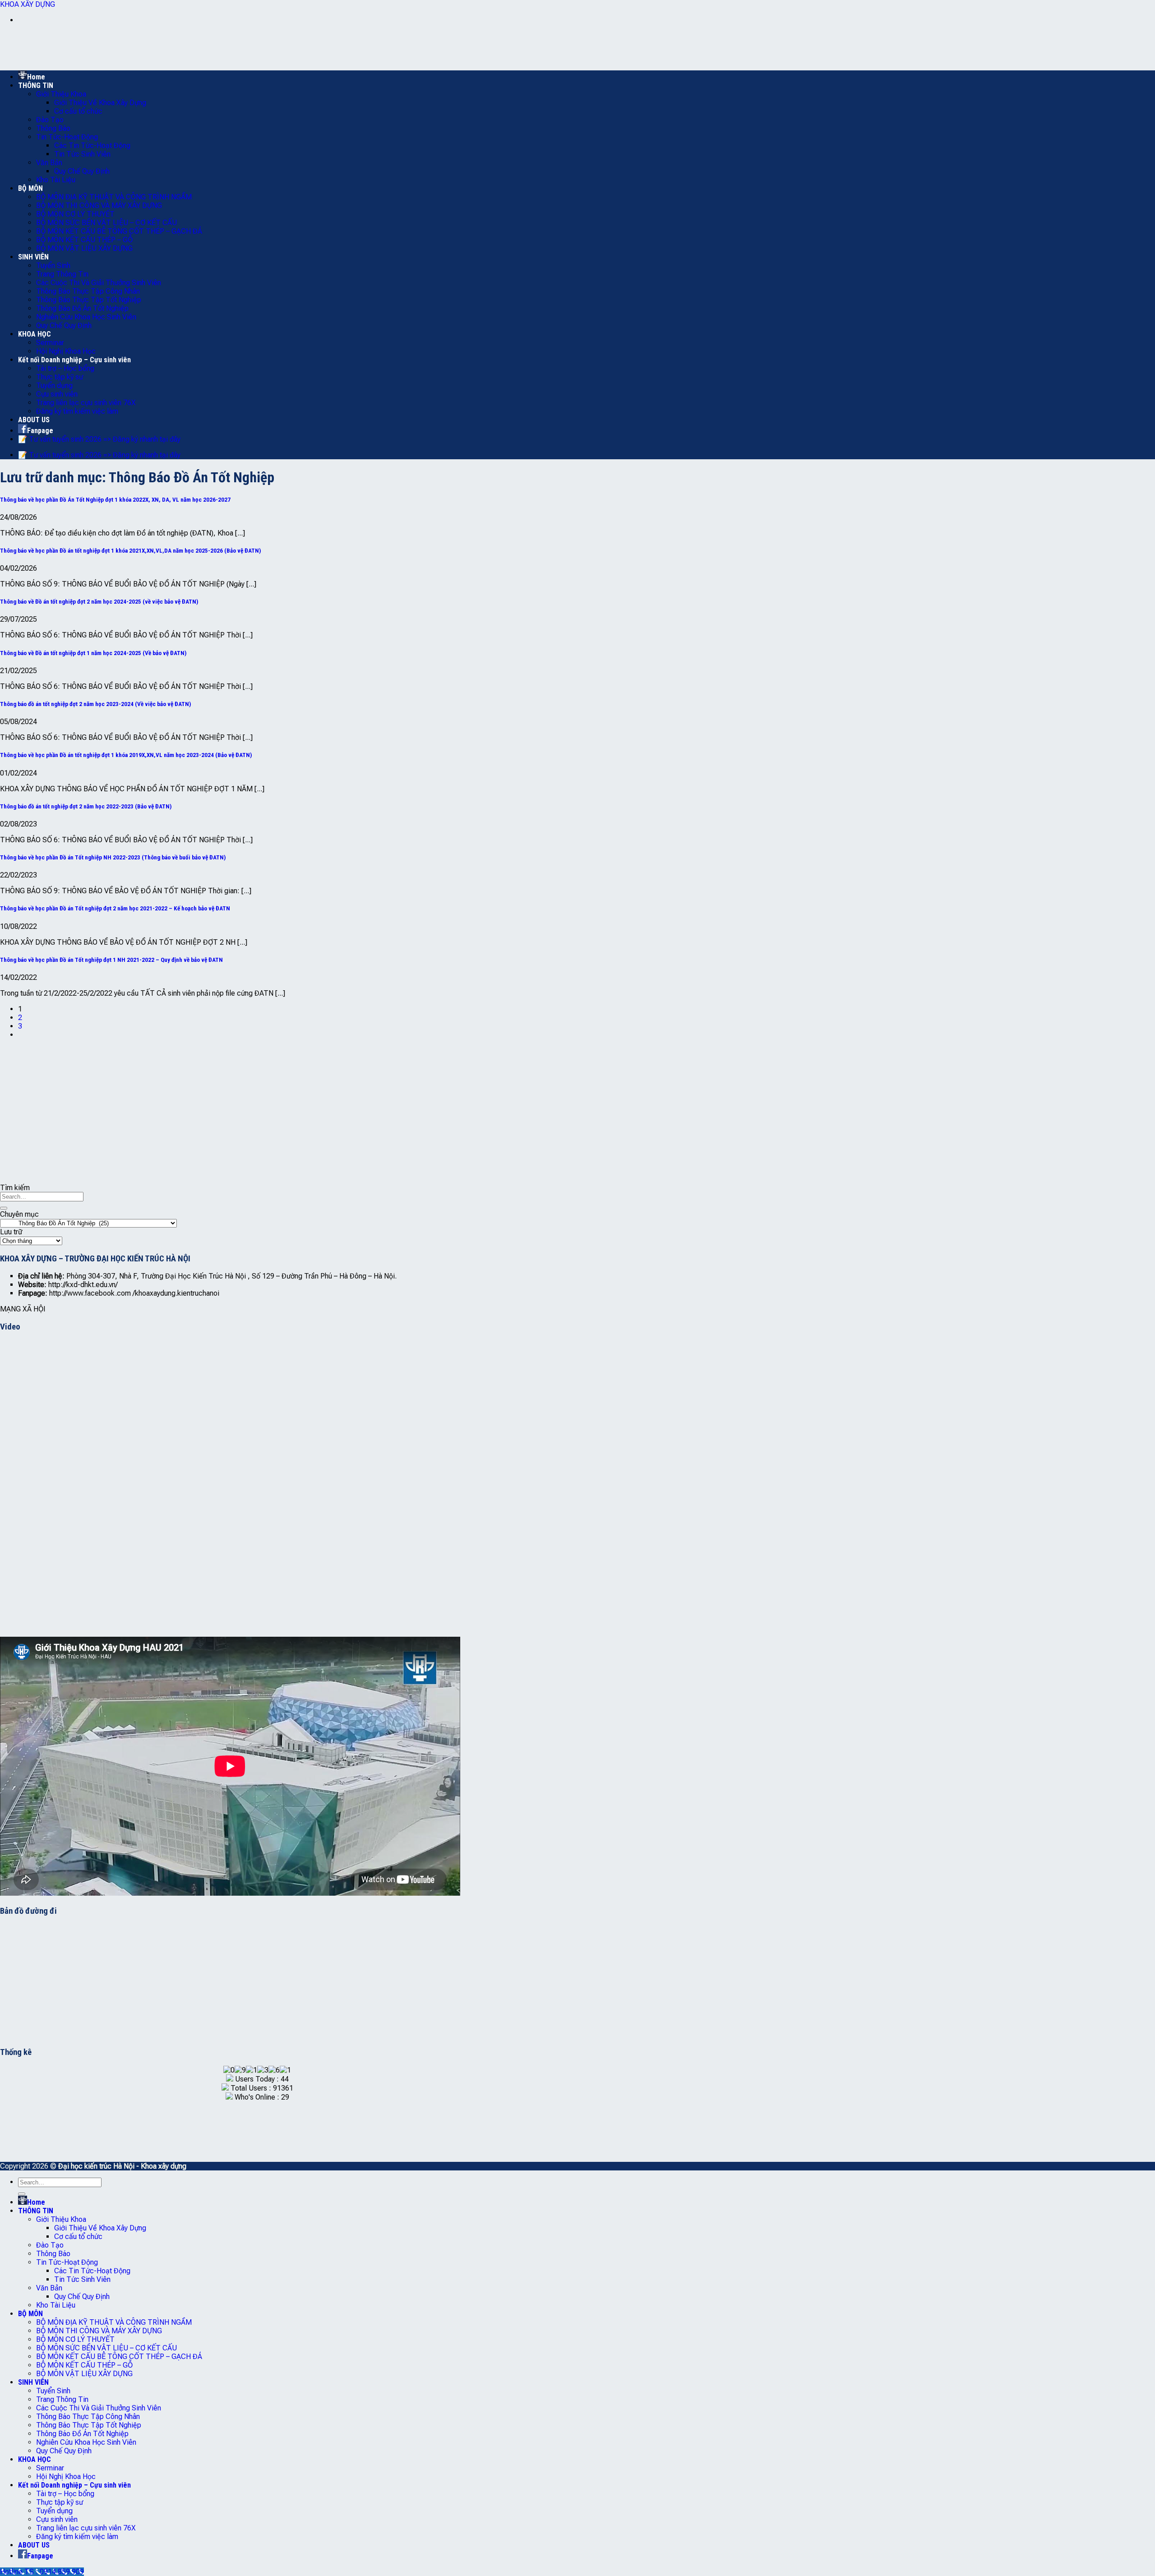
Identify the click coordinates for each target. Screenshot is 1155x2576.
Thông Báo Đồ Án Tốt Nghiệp (82, 308)
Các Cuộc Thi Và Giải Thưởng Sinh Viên (99, 283)
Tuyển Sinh (53, 265)
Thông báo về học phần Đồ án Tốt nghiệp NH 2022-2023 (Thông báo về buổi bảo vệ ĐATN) (113, 857)
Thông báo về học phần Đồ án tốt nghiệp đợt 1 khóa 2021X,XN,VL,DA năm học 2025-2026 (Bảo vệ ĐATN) (131, 551)
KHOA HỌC (35, 334)
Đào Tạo (50, 120)
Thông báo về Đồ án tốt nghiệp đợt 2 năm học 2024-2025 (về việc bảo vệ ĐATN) (99, 602)
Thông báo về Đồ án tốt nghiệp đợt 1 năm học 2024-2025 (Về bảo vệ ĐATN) (93, 653)
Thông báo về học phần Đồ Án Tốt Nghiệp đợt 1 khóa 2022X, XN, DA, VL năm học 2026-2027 (115, 500)
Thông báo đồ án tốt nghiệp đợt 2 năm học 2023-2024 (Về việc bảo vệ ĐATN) (96, 704)
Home (36, 77)
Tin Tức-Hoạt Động (67, 137)
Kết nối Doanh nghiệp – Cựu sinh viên (74, 360)
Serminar (50, 343)
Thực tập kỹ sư (60, 377)
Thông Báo (53, 128)
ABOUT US (34, 420)
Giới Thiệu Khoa (61, 94)
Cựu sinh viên (57, 394)
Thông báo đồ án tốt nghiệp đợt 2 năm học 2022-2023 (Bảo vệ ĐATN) (86, 806)
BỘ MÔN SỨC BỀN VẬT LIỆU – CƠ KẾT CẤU (106, 223)
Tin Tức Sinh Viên (82, 154)
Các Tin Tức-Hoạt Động (92, 145)
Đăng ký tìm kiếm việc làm (77, 411)
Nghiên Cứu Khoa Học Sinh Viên (86, 317)
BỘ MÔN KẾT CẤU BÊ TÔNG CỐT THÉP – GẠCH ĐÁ (119, 231)
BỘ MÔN (30, 188)
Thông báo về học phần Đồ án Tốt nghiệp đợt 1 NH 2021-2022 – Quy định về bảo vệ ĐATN (111, 960)
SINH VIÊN (33, 257)
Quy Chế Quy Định (82, 171)
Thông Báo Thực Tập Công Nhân (88, 291)
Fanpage (40, 431)
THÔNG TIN (36, 85)
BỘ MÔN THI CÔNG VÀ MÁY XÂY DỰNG (99, 205)
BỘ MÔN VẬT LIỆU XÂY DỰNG (84, 248)
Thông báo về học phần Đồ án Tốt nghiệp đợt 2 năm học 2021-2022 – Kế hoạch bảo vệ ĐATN (115, 908)
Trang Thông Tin (62, 274)
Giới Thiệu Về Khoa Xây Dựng (100, 103)
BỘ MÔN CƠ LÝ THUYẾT (75, 214)
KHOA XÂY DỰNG (28, 4)
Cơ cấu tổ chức (78, 111)
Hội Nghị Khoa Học (66, 351)
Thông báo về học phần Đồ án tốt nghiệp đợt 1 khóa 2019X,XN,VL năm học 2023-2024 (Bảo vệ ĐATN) (126, 755)
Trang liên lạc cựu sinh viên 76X (86, 403)
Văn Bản (49, 163)
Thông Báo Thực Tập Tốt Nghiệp (89, 300)
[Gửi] (4, 1208)
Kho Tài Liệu (56, 180)
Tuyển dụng (54, 385)
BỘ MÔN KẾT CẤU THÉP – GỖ (84, 240)
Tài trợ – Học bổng (65, 368)
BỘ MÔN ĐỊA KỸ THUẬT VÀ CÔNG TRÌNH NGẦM (114, 197)
